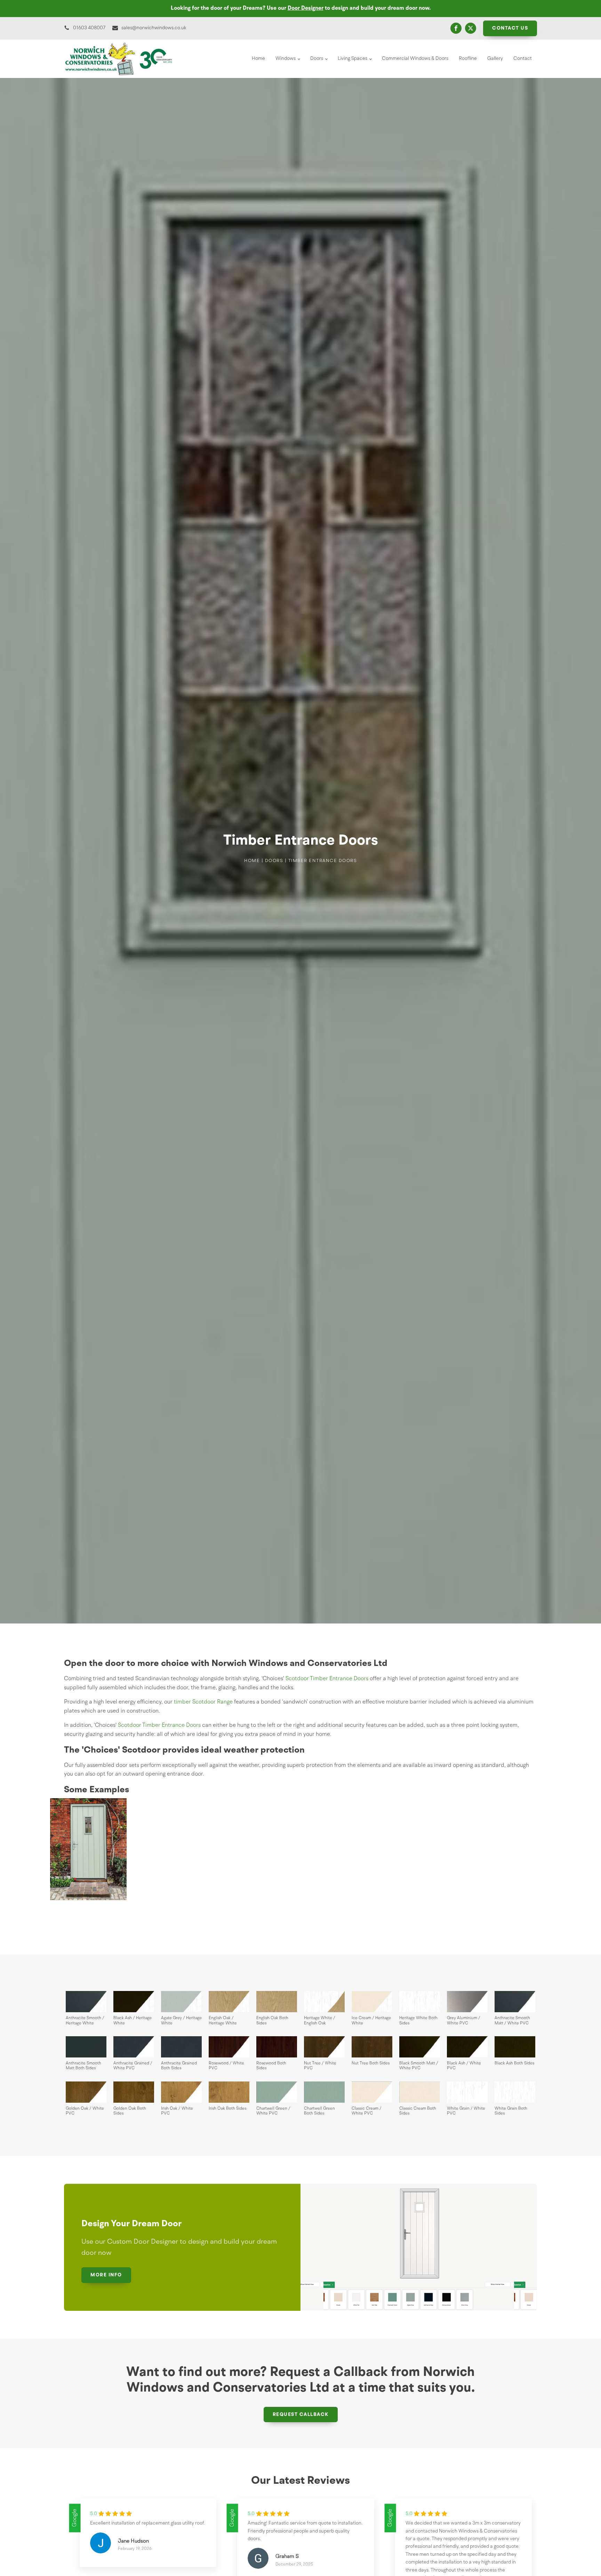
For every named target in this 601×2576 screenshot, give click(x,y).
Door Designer (306, 8)
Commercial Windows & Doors (415, 58)
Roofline (468, 58)
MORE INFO (106, 2275)
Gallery (495, 58)
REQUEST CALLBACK (301, 2415)
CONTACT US (510, 28)
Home (258, 58)
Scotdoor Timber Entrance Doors (327, 1679)
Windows (286, 58)
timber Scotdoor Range (203, 1702)
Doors (317, 58)
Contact (523, 58)
